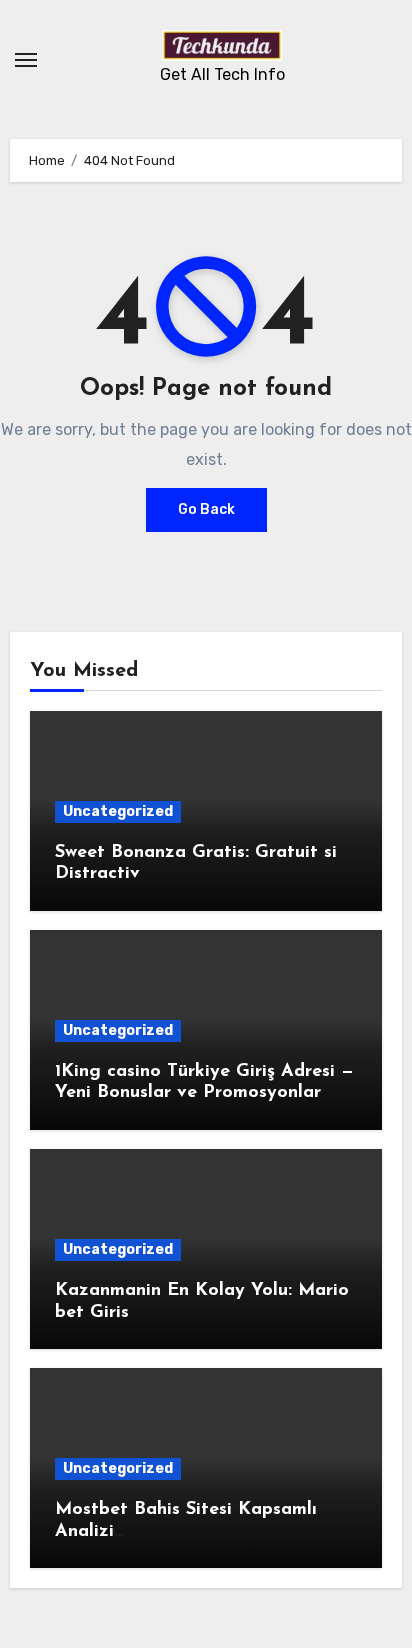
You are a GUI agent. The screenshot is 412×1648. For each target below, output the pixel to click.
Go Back (206, 509)
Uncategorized (118, 811)
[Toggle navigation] (26, 60)
